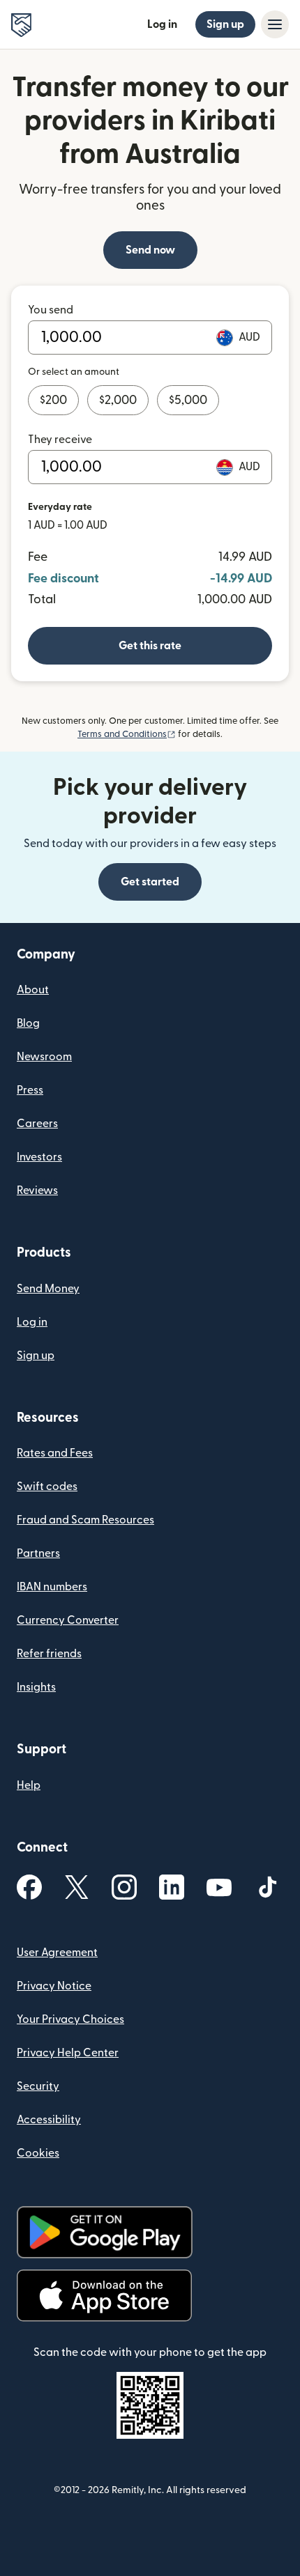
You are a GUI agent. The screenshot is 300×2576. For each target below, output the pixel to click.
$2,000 (118, 400)
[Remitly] (21, 25)
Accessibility (49, 2120)
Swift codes (47, 1487)
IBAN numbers (52, 1587)
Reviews (37, 1190)
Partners (38, 1553)
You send (51, 310)
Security (38, 2086)
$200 (53, 400)
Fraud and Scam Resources (85, 1520)
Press (30, 1090)
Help (29, 1785)
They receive (60, 440)
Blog (28, 1023)
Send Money (48, 1289)
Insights (36, 1687)
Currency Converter (68, 1620)
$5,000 (188, 400)
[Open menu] (275, 24)
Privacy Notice (54, 1986)
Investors (39, 1157)
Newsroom (44, 1057)
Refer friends (49, 1654)
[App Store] (104, 2296)
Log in (162, 24)
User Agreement (57, 1953)
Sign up (225, 24)
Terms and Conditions (127, 734)
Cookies (38, 2153)
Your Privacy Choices (70, 2019)
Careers (37, 1124)
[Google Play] (105, 2232)
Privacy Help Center (68, 2053)
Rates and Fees (55, 1453)
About (33, 990)
